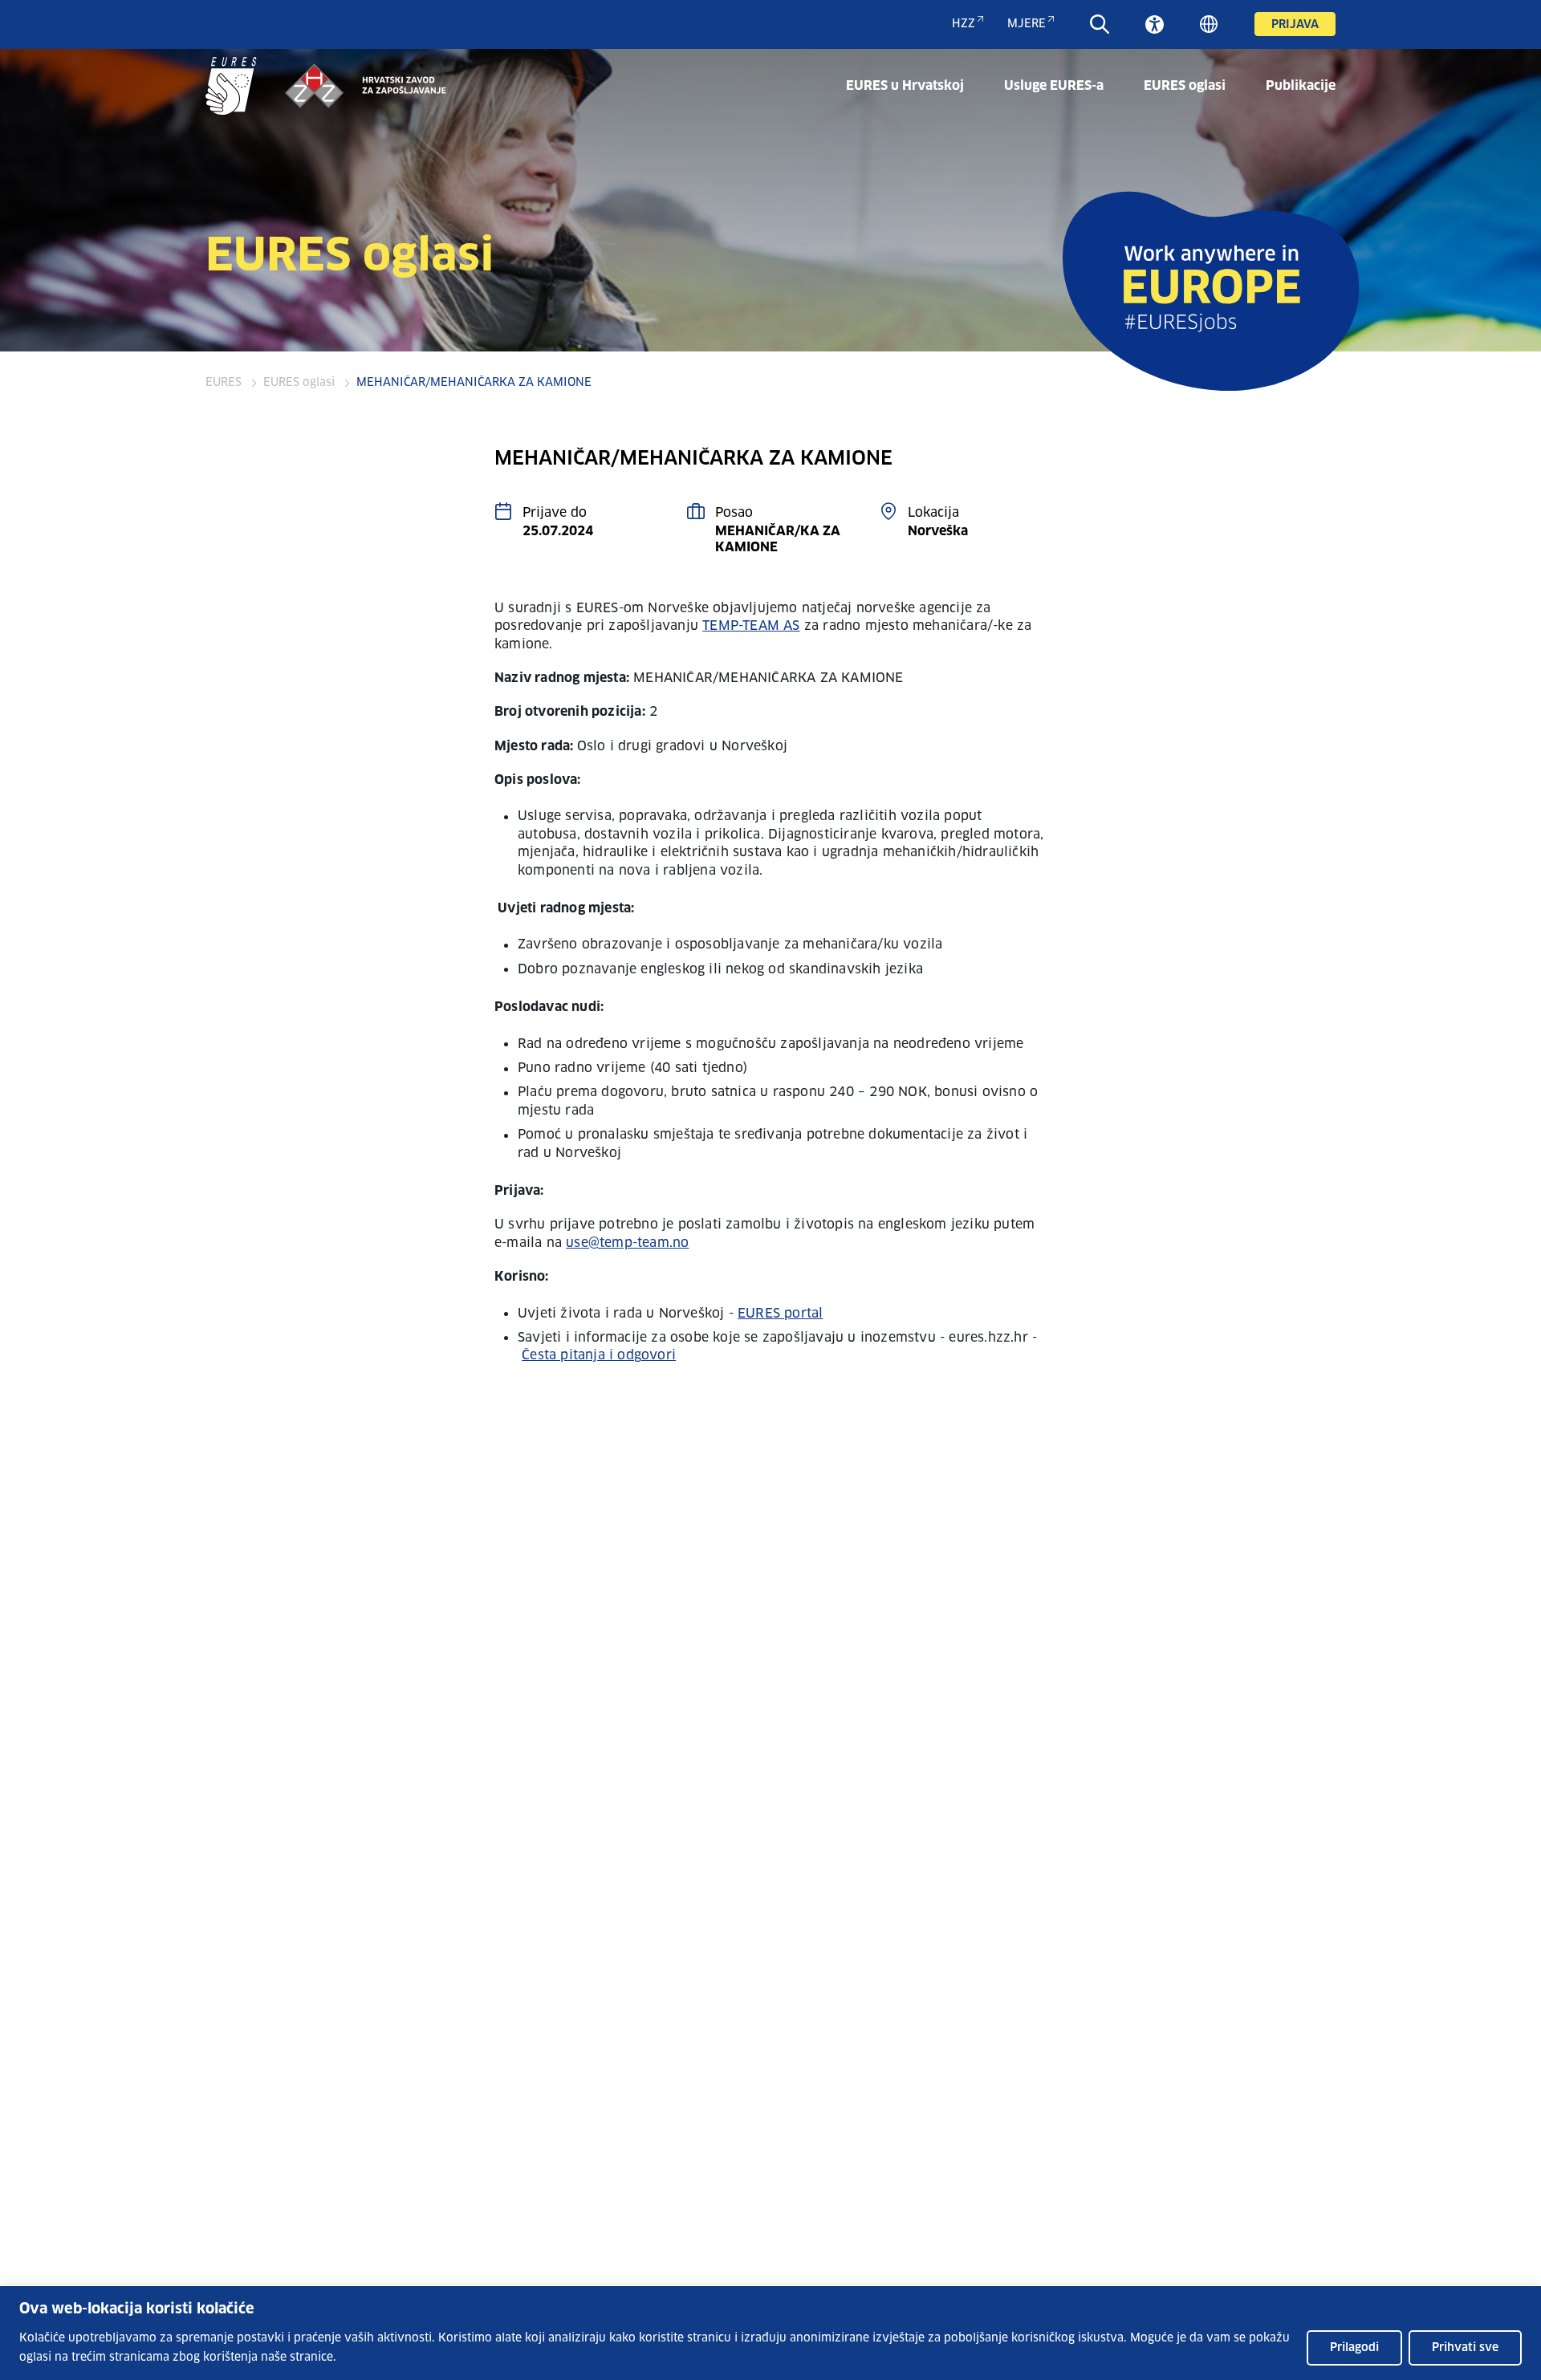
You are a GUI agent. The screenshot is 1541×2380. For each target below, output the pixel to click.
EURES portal (780, 1314)
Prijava (1295, 25)
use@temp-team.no (627, 1243)
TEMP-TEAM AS (751, 626)
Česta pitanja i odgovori (599, 1355)
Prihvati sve (1465, 2348)
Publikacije (1301, 86)
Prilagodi (1354, 2348)
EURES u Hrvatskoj (905, 86)
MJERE (1027, 24)
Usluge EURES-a (1054, 86)
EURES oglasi (1185, 86)
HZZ (964, 24)
